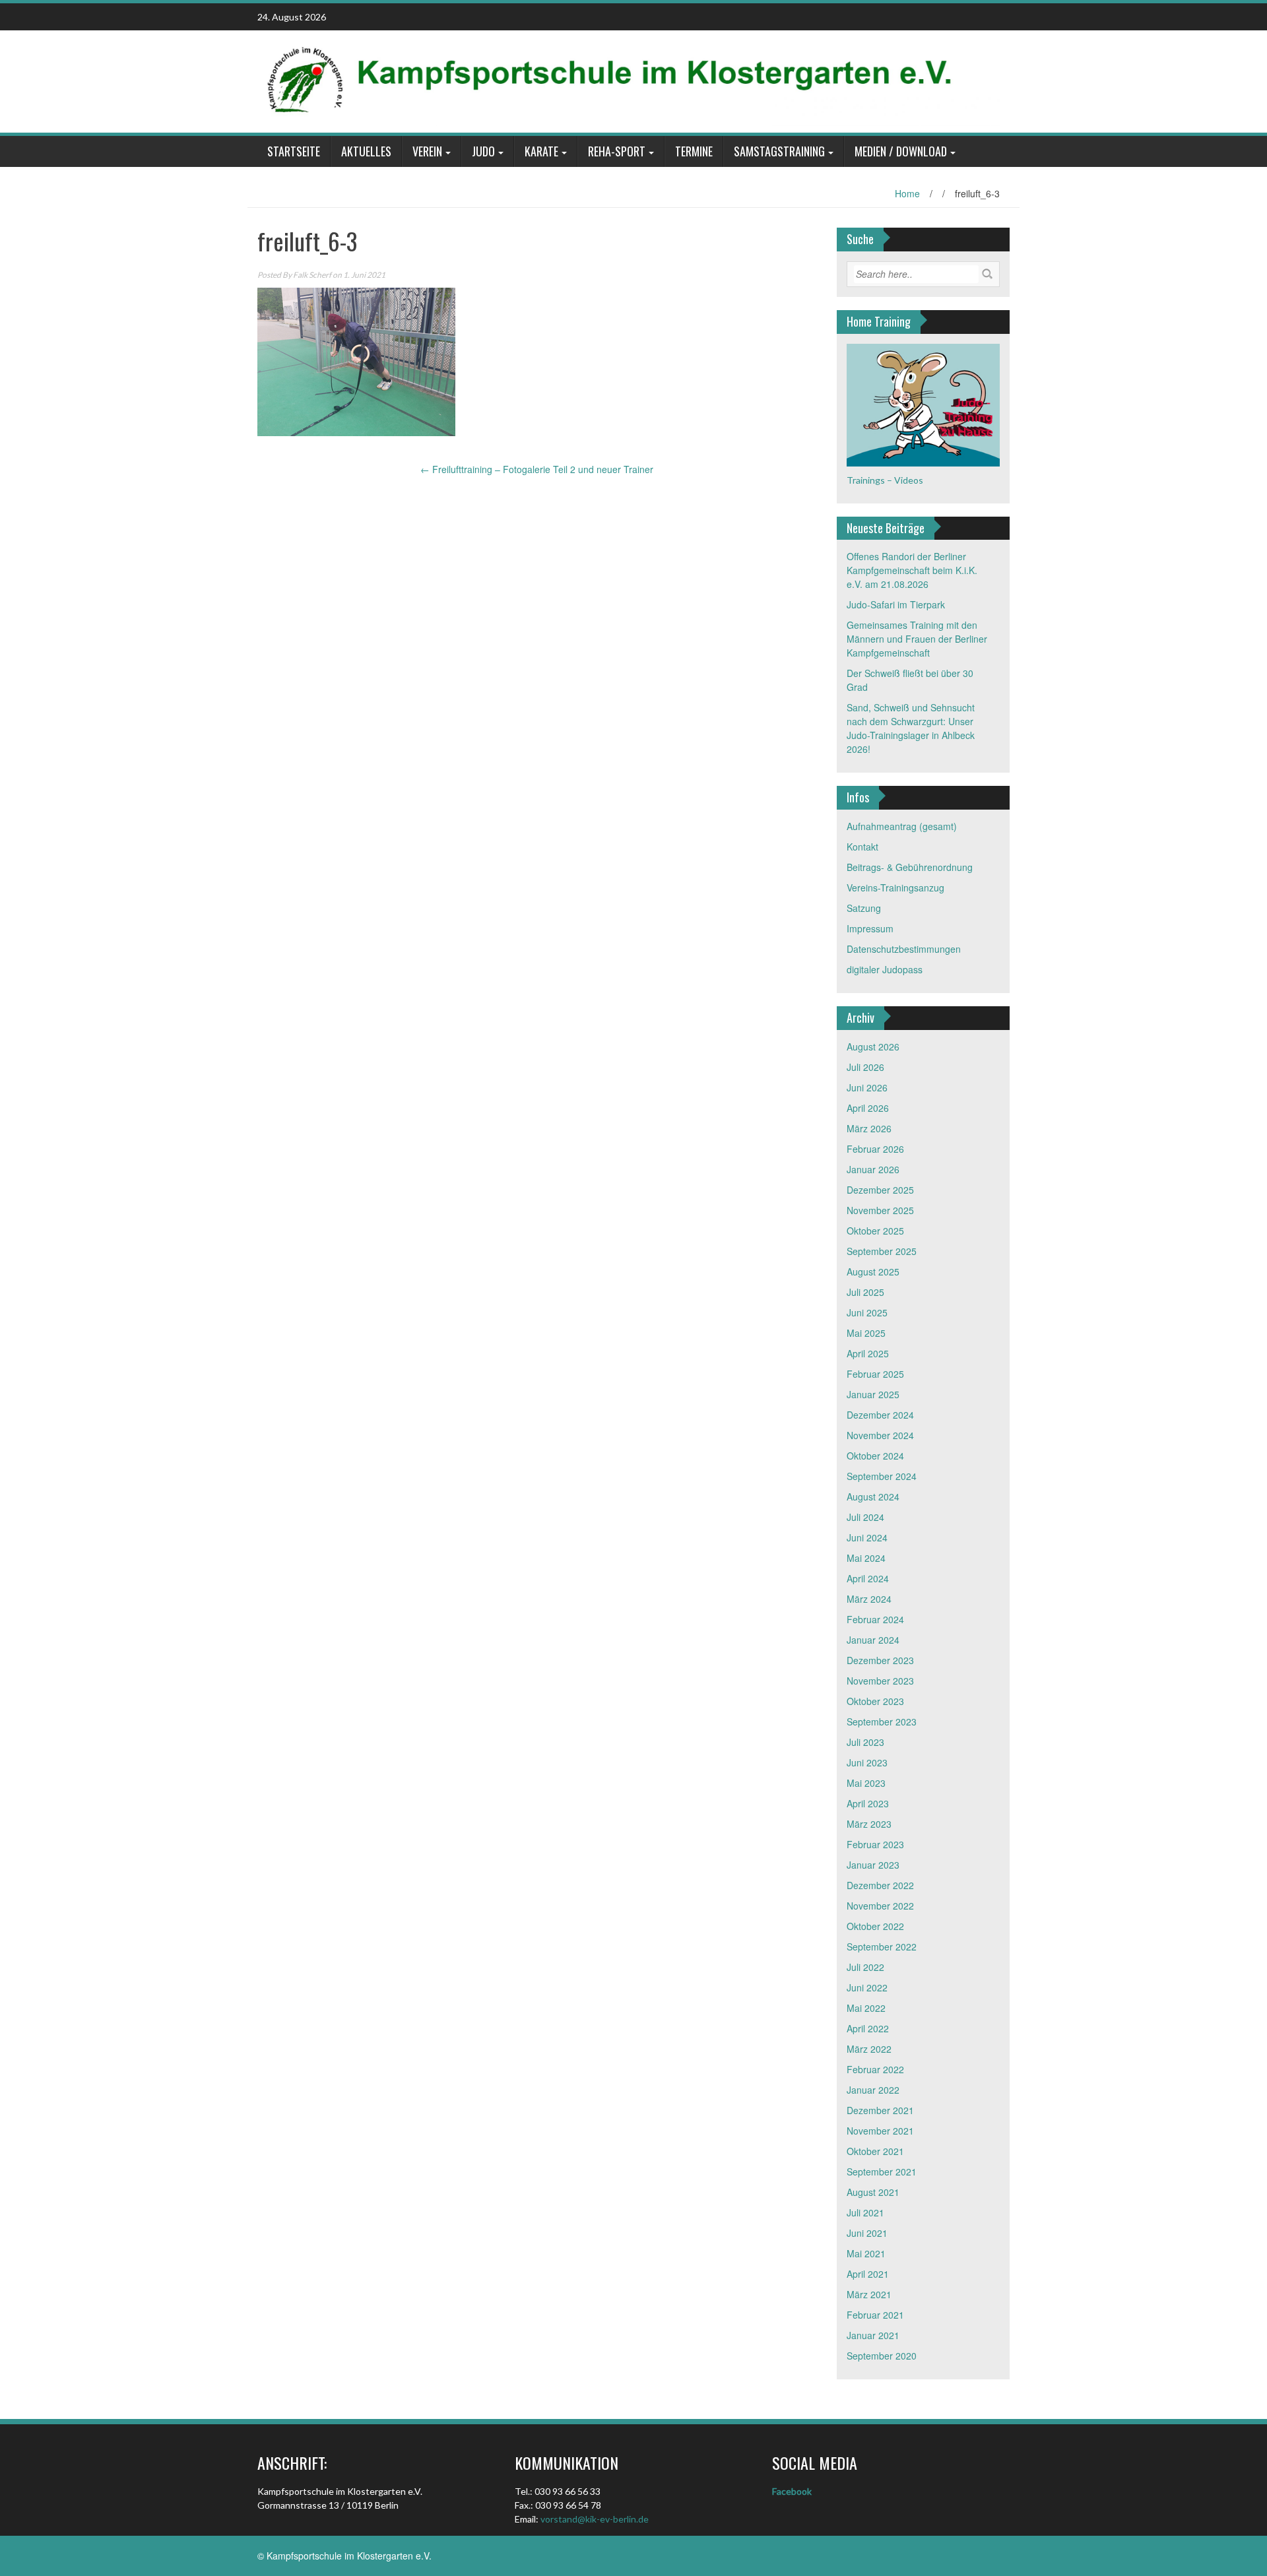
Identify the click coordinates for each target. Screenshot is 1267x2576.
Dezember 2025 (880, 1190)
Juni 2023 (867, 1762)
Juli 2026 (865, 1067)
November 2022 (880, 1906)
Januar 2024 (873, 1640)
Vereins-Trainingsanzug (895, 887)
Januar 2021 (873, 2335)
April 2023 (868, 1803)
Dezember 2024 (880, 1415)
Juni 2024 (867, 1537)
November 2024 (880, 1435)
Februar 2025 (875, 1374)
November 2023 (880, 1681)
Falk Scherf (312, 275)
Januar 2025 (873, 1394)
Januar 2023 (873, 1865)
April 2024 (868, 1578)
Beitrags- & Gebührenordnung (910, 867)
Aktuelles (366, 151)
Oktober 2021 (875, 2151)
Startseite (294, 151)
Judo (483, 151)
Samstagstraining (779, 151)
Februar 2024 (875, 1619)
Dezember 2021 (880, 2110)
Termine (694, 151)
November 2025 (880, 1210)
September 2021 (882, 2172)
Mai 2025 (866, 1333)
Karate (541, 151)
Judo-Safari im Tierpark (896, 604)
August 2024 (873, 1497)
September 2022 (882, 1947)
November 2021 (880, 2131)
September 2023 (882, 1722)
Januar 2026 (873, 1169)
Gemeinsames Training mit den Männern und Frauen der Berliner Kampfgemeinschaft (917, 639)
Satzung (864, 908)
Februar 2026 (875, 1149)
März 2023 (869, 1824)
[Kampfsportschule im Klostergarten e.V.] (629, 80)
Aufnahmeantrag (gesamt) (902, 826)
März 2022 (869, 2049)
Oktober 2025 (875, 1231)
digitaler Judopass (885, 969)
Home (907, 193)
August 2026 (873, 1046)
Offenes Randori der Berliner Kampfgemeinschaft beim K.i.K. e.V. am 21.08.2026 (912, 570)
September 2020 (882, 2356)
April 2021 (868, 2274)
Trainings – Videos (885, 480)
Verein (427, 151)
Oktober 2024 (875, 1456)
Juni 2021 (867, 2233)
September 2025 (882, 1251)
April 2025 (868, 1353)
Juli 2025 (865, 1292)
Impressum (870, 928)
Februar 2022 (875, 2069)
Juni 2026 (867, 1087)
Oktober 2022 (875, 1926)
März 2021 (869, 2294)
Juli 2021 (865, 2212)
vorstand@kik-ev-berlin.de (595, 2519)
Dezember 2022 (880, 1885)
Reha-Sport (617, 151)
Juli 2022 (865, 1967)
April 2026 (868, 1108)
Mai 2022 (866, 2008)
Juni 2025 (867, 1312)
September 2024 (882, 1476)
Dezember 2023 (880, 1660)
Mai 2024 (866, 1558)
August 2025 (873, 1272)
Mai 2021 (866, 2253)
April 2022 (868, 2028)
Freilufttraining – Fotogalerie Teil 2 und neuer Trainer (537, 469)
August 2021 (873, 2192)
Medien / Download (901, 151)
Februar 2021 (875, 2315)
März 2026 (869, 1128)
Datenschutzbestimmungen (904, 949)
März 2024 (869, 1599)
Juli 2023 (865, 1742)
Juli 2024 (865, 1517)
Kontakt (862, 847)
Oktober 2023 (875, 1701)
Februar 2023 (875, 1844)
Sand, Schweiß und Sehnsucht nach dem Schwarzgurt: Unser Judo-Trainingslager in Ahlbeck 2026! (911, 728)
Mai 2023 (866, 1783)
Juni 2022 (867, 1987)
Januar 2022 (873, 2090)
